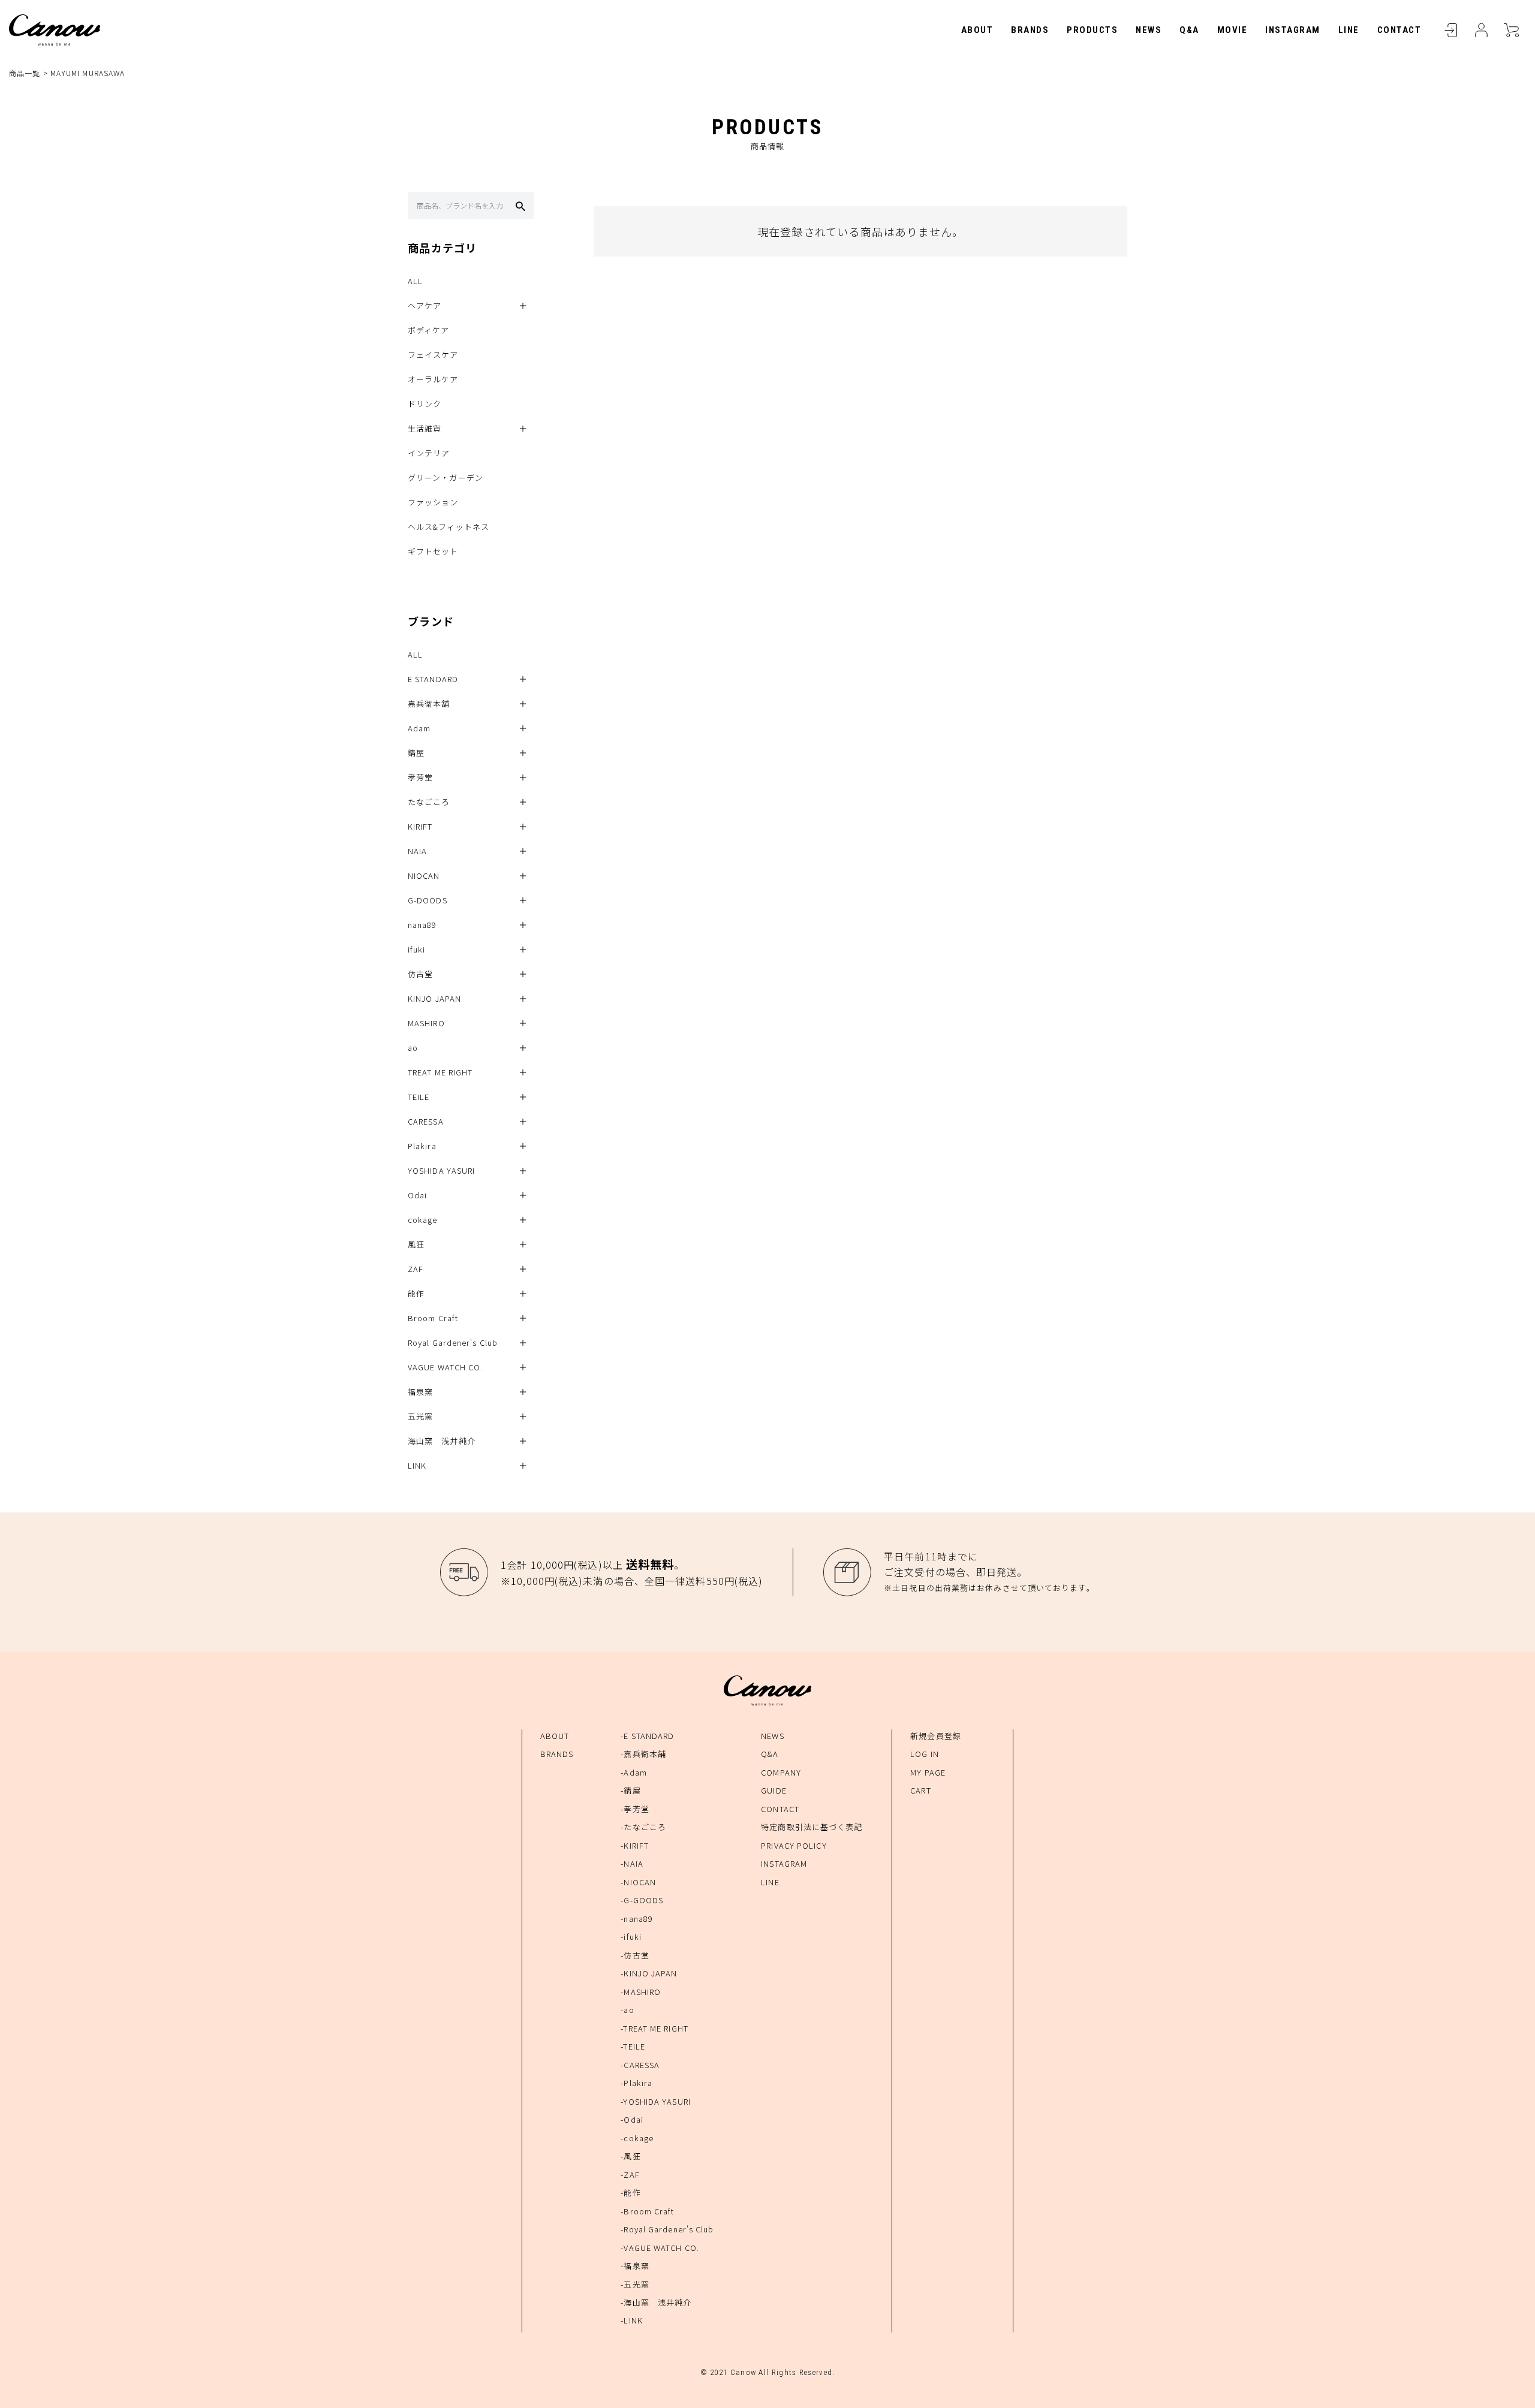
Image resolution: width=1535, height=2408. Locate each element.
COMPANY (781, 1772)
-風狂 (630, 2156)
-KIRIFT (635, 1845)
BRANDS (1030, 30)
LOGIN (1451, 30)
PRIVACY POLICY (794, 1845)
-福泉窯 (635, 2266)
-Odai (632, 2119)
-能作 (630, 2192)
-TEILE (633, 2046)
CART (1511, 30)
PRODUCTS (1092, 30)
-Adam (634, 1772)
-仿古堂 (635, 1955)
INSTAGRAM (1293, 30)
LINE (1349, 30)
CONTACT (1399, 30)
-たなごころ (643, 1827)
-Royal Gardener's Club (667, 2229)
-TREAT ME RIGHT (654, 2028)
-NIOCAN (638, 1882)
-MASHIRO (641, 1992)
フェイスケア (433, 355)
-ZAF (630, 2175)
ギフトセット (433, 551)
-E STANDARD (647, 1736)
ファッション (433, 502)
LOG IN (925, 1754)
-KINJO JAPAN (649, 1973)
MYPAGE (1481, 30)
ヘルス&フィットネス (449, 527)
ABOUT (977, 30)
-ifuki (631, 1937)
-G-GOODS (642, 1900)
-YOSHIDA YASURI (656, 2101)
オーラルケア (433, 379)
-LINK (632, 2320)
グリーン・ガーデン (446, 477)
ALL (415, 281)
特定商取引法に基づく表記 (812, 1827)
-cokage (637, 2138)
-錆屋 (630, 1790)
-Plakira (636, 2083)
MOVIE (1232, 30)
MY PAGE (928, 1772)
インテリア (429, 453)
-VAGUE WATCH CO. (660, 2248)
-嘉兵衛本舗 (643, 1754)
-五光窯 (635, 2284)
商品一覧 (25, 73)
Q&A (1189, 30)
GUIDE (774, 1790)
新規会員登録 (936, 1736)
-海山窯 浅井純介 (656, 2302)
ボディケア (429, 330)
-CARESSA (640, 2065)
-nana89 (637, 1919)
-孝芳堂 (635, 1809)
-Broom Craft (647, 2211)
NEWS (1149, 30)
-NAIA (632, 1863)
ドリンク (425, 404)
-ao (627, 2010)
